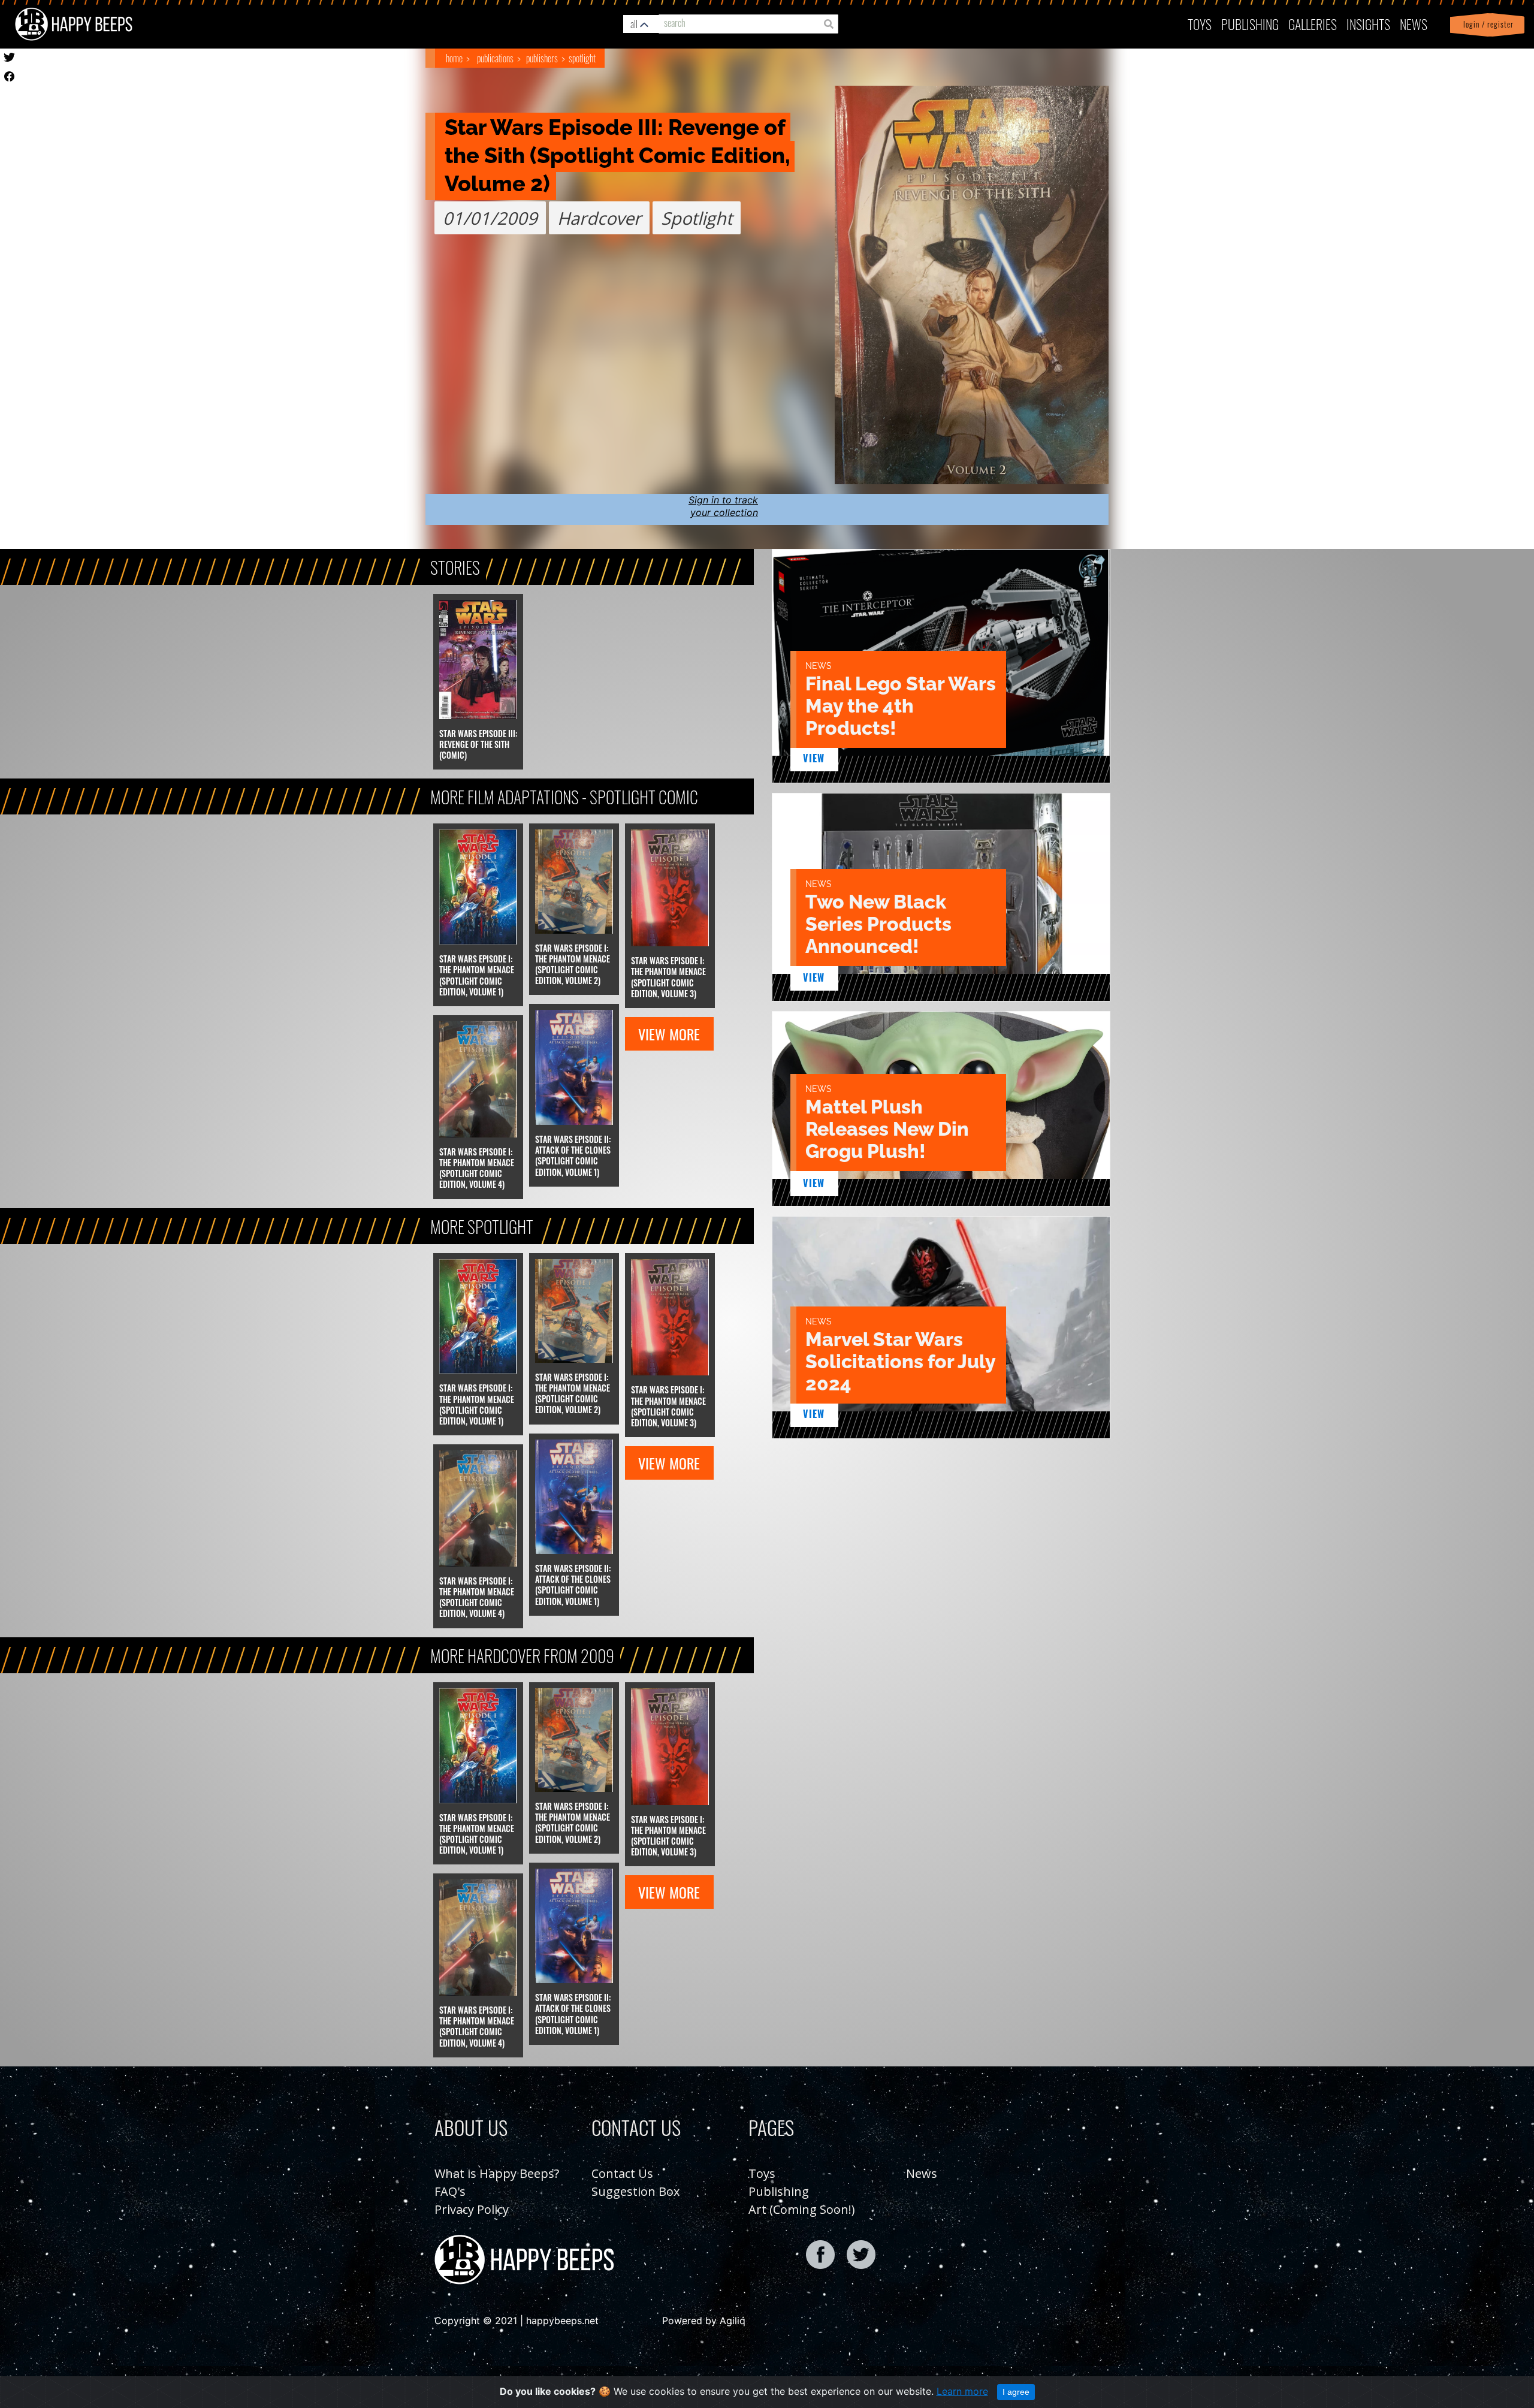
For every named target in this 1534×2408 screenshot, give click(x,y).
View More (669, 1034)
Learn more (962, 2391)
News (1414, 24)
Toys (1200, 24)
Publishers (542, 58)
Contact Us (622, 2173)
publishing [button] (1250, 24)
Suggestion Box (635, 2191)
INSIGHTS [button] (1368, 24)
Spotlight (582, 58)
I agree (1016, 2392)
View (814, 758)
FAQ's (450, 2191)
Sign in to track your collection (723, 506)
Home (454, 58)
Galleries (1313, 24)
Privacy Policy (472, 2209)
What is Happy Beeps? (497, 2173)
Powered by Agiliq (704, 2321)
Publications (495, 58)
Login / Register (1486, 24)
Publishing (779, 2191)
